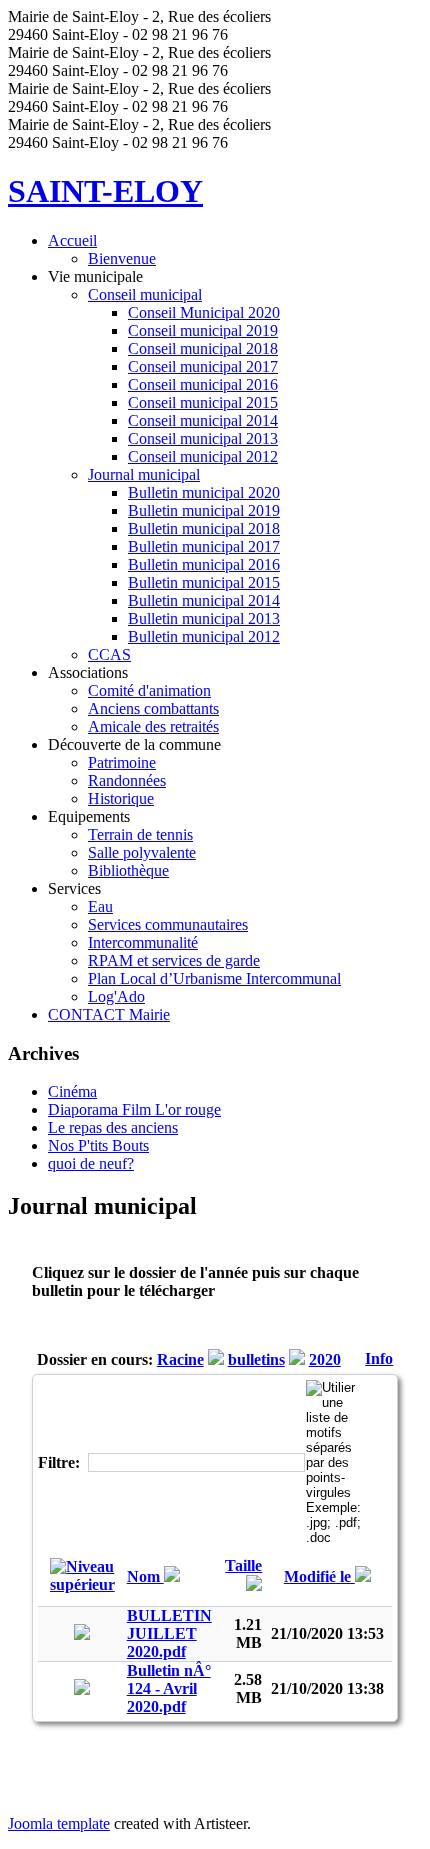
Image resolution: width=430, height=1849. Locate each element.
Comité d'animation (149, 690)
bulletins (256, 1359)
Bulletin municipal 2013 (204, 618)
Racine (180, 1359)
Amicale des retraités (153, 726)
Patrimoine (122, 762)
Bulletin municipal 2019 (204, 510)
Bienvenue (122, 258)
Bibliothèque (128, 870)
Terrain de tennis (140, 834)
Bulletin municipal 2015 (204, 582)
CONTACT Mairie (109, 1014)
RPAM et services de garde (174, 960)
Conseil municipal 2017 (203, 366)
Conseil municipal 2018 (203, 348)
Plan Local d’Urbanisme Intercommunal (214, 978)
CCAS (109, 654)
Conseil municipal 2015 (203, 402)
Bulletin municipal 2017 (204, 546)
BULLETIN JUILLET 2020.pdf (169, 1633)
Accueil (72, 240)
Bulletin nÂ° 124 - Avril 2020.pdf (169, 1688)
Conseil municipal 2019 (203, 330)
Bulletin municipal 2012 (204, 636)
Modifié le (319, 1576)
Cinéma (72, 1091)
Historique (121, 798)
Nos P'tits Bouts (98, 1145)
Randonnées (127, 780)
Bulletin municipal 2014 (204, 600)
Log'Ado (116, 996)
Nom (145, 1576)
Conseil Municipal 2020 (204, 312)
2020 (325, 1359)
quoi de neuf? (91, 1163)
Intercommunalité (143, 942)
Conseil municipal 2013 (203, 438)
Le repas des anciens (113, 1127)
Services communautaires (168, 924)
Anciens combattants (153, 708)
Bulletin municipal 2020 (204, 492)
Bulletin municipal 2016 (204, 564)
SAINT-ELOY (105, 191)
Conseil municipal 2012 (203, 456)
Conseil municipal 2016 (203, 384)
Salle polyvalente (142, 852)
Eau (100, 906)
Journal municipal (144, 474)
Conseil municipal (145, 294)
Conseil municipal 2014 (203, 420)
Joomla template (59, 1823)
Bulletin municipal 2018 (204, 528)
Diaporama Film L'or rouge (134, 1109)
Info (379, 1358)
